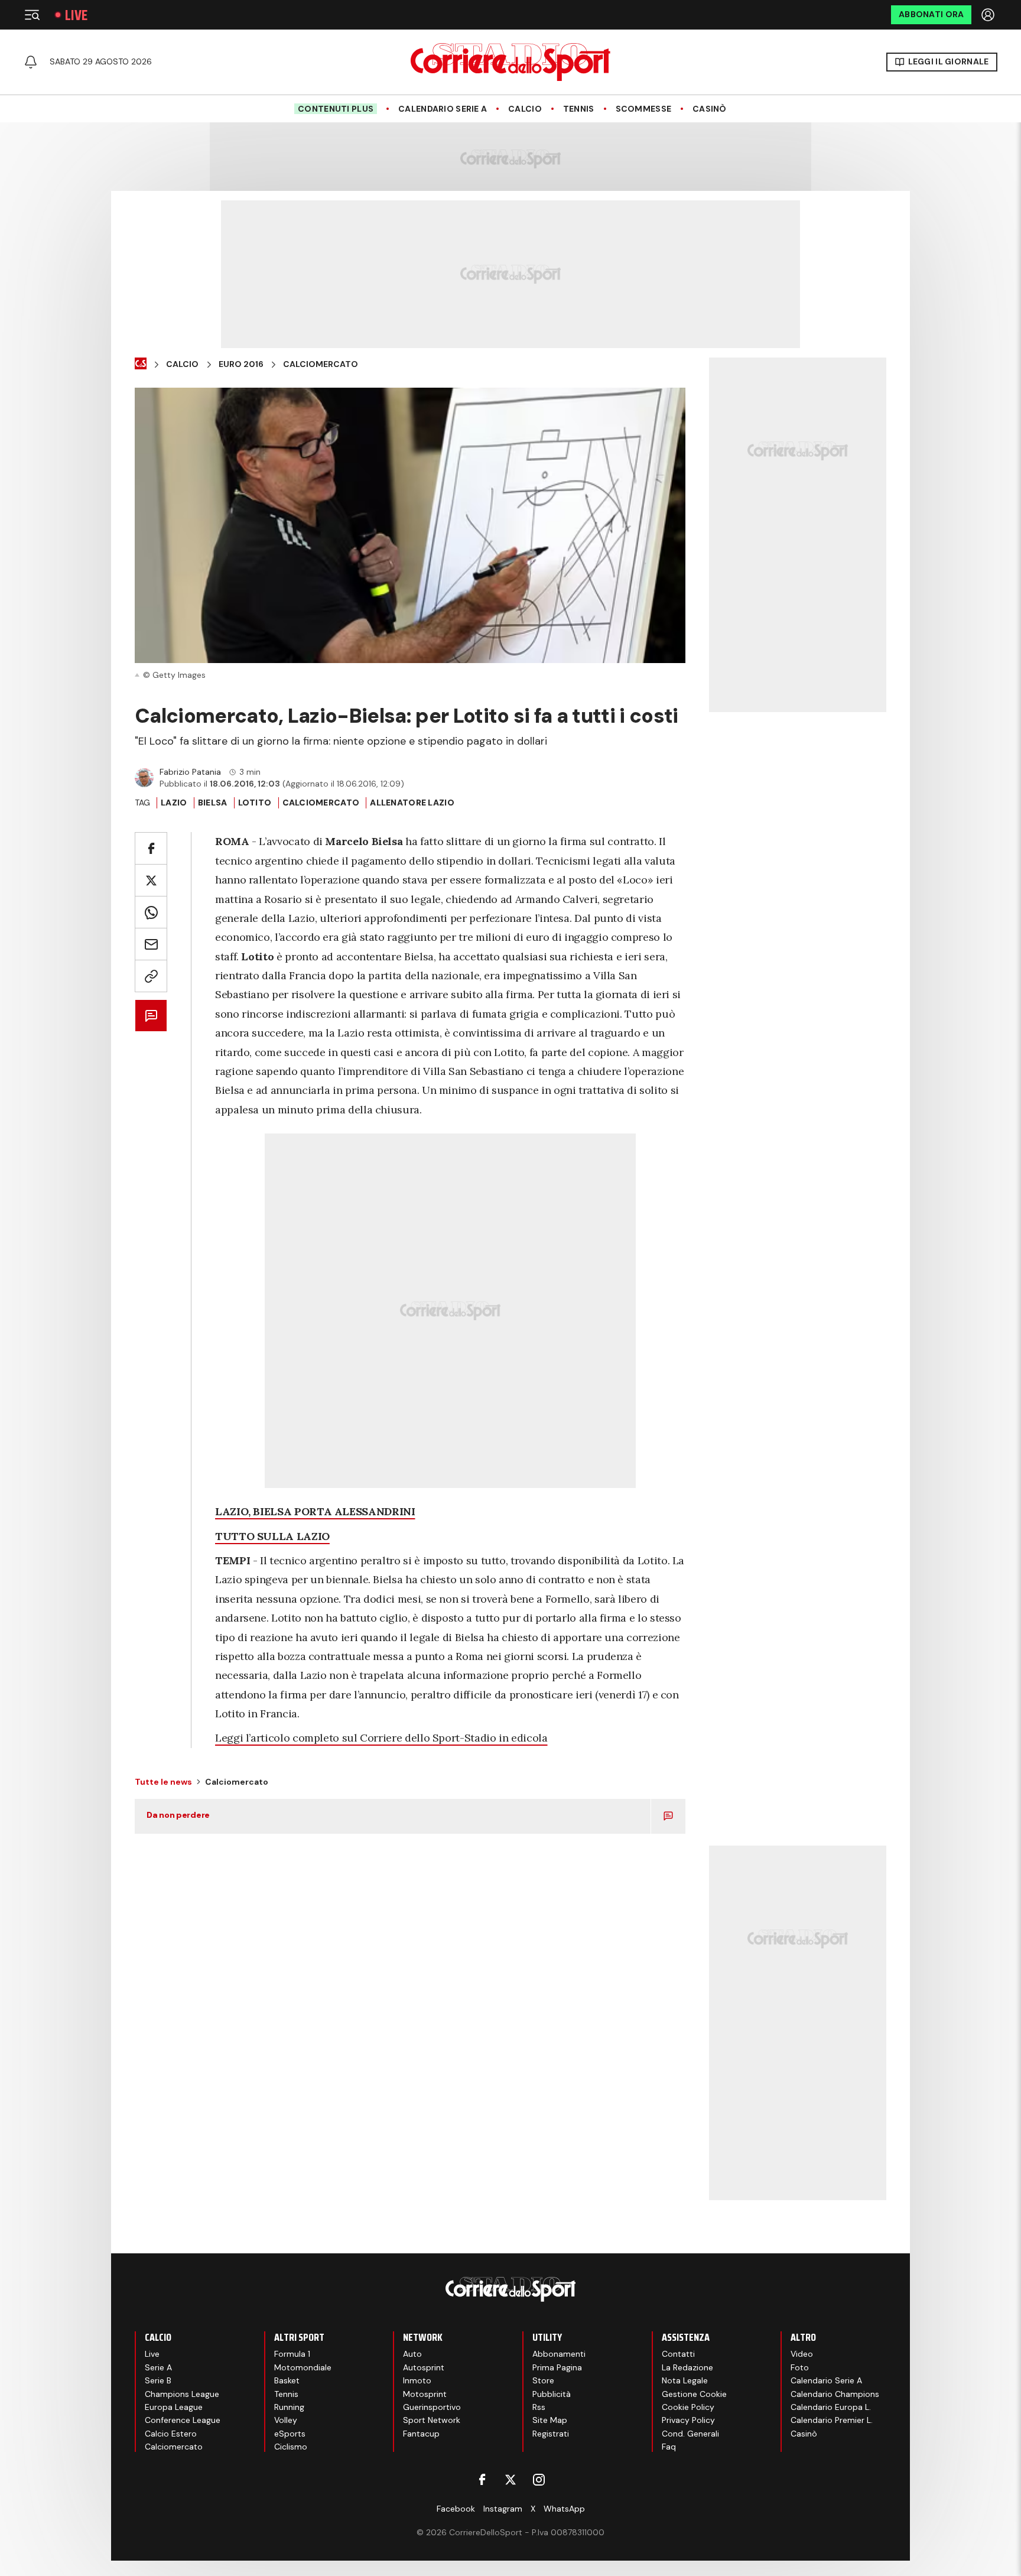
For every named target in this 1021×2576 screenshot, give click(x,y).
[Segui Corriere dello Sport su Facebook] (482, 2480)
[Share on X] (151, 880)
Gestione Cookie (694, 2394)
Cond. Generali (690, 2434)
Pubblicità (552, 2394)
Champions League (182, 2394)
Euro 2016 (241, 364)
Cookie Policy (688, 2407)
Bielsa (213, 803)
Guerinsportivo (432, 2407)
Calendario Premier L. (832, 2420)
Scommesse (644, 109)
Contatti (678, 2354)
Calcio (525, 109)
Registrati (551, 2434)
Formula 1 (292, 2354)
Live (76, 15)
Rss (539, 2407)
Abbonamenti (559, 2354)
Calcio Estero (171, 2434)
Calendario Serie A (443, 109)
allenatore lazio (412, 803)
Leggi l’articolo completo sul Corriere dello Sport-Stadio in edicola (381, 1738)
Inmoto (417, 2380)
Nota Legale (685, 2380)
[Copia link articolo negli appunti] (151, 976)
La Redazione (687, 2367)
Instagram (503, 2509)
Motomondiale (303, 2367)
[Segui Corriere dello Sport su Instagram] (539, 2480)
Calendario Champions (835, 2394)
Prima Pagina (557, 2367)
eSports (290, 2434)
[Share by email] (151, 944)
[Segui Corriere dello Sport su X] (510, 2480)
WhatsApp (564, 2509)
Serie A (158, 2367)
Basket (287, 2380)
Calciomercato (321, 364)
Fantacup (421, 2434)
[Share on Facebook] (151, 848)
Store (543, 2380)
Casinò (710, 109)
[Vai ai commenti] (151, 1016)
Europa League (174, 2407)
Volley (286, 2420)
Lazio (174, 803)
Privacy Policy (688, 2420)
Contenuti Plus (336, 109)
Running (289, 2407)
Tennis (579, 109)
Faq (669, 2447)
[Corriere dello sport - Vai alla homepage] (510, 62)
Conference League (183, 2420)
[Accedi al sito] (989, 15)
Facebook (456, 2509)
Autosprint (424, 2367)
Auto (412, 2354)
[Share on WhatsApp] (151, 912)
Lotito (255, 803)
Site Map (550, 2420)
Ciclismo (291, 2447)
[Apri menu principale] (32, 15)
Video (802, 2354)
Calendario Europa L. (831, 2407)
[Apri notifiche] (31, 62)
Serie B (158, 2380)
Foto (800, 2367)
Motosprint (425, 2394)
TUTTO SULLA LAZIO (272, 1536)
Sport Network (432, 2420)
